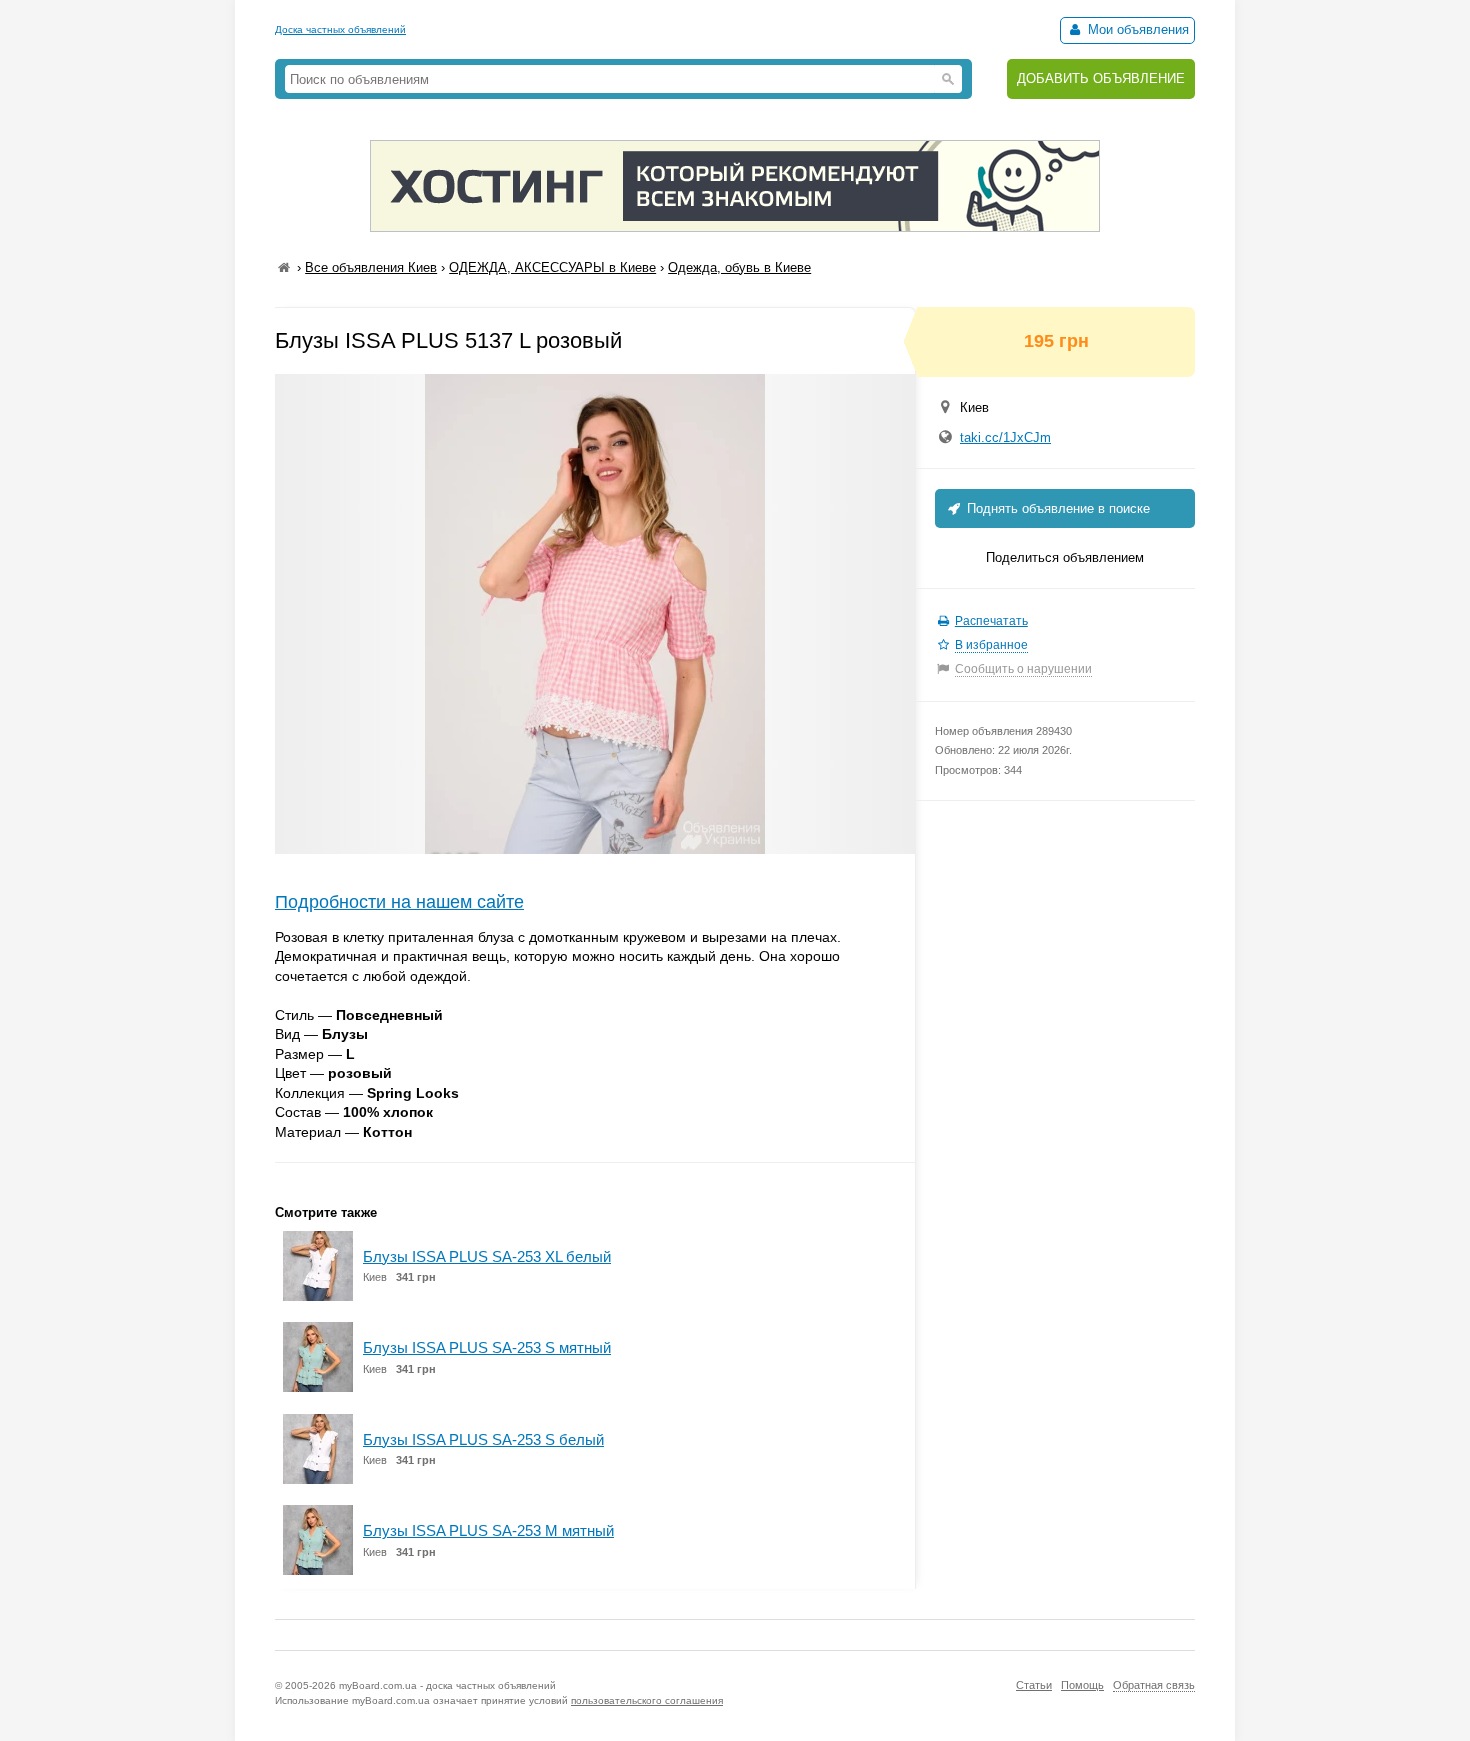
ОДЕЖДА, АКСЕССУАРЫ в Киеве (552, 267)
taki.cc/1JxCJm (1005, 437)
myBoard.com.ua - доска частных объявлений (447, 1685)
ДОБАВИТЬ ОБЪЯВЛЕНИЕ (1101, 78)
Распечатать (991, 621)
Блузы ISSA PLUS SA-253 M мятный (488, 1530)
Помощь (1082, 1685)
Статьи (1034, 1685)
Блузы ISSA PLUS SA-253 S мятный (487, 1347)
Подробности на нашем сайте (399, 902)
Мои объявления (1136, 29)
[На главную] (284, 267)
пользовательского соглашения (647, 1700)
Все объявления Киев (371, 267)
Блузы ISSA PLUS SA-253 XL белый (487, 1256)
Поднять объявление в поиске (1056, 508)
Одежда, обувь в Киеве (739, 267)
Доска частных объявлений (340, 29)
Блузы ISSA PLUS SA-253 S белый (483, 1439)
